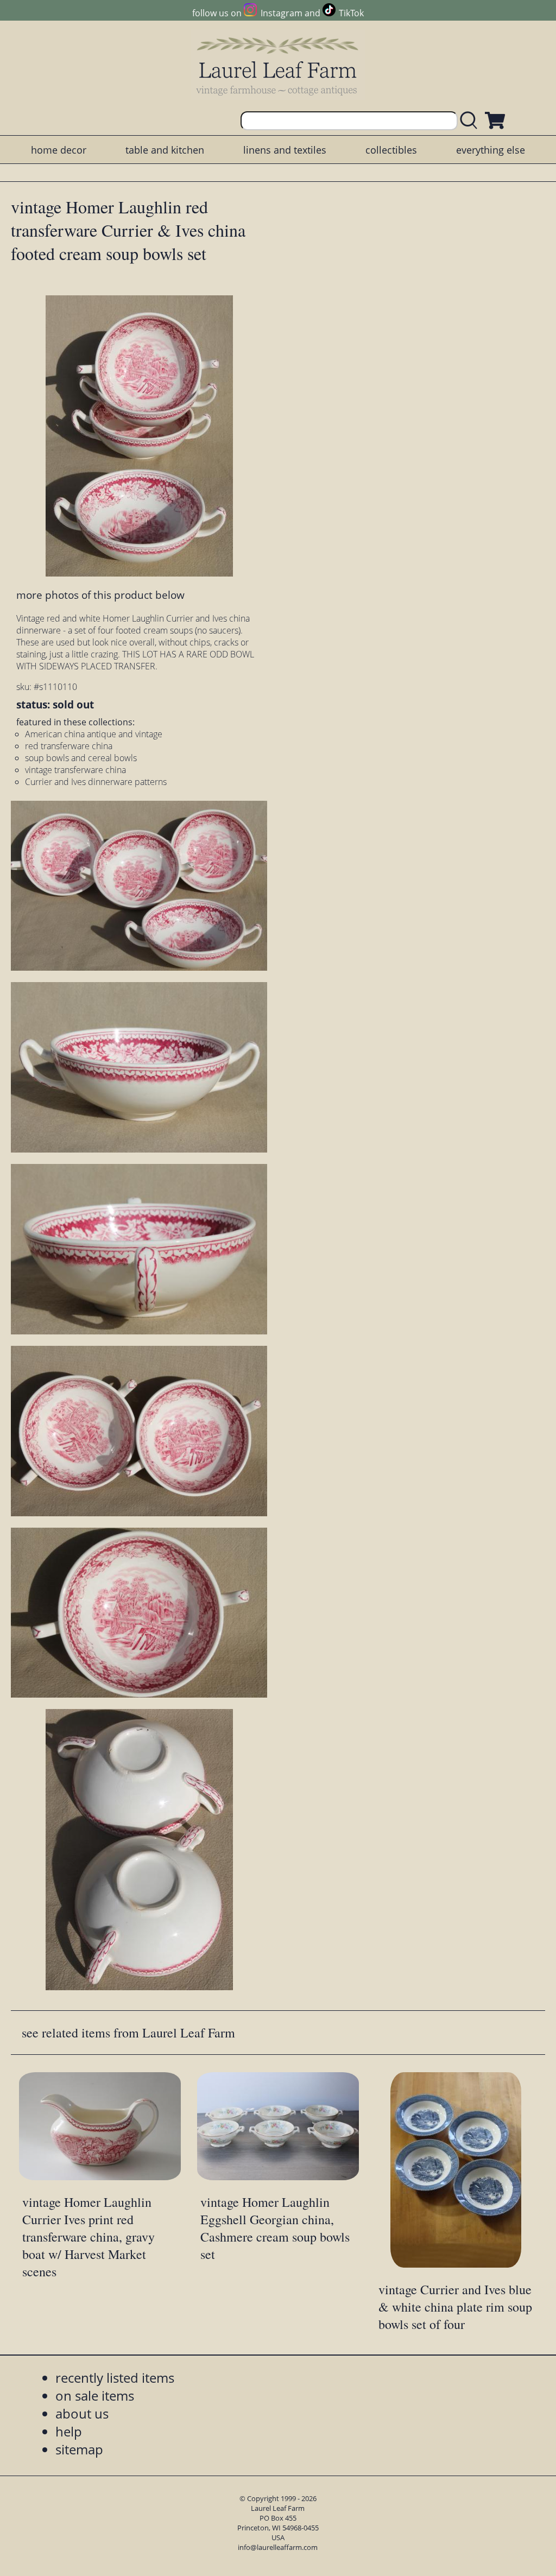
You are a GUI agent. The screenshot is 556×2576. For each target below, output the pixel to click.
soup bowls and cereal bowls (81, 758)
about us (82, 2413)
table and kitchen (165, 150)
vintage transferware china (75, 770)
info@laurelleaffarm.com (278, 2547)
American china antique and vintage (94, 734)
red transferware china (69, 746)
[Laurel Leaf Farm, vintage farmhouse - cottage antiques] (278, 66)
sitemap (79, 2449)
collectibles (391, 150)
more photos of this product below (100, 595)
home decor (59, 150)
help (69, 2431)
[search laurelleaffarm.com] (471, 121)
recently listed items (115, 2378)
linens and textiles (285, 150)
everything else (491, 150)
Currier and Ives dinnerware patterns (96, 782)
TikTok (351, 13)
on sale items (95, 2395)
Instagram (281, 13)
